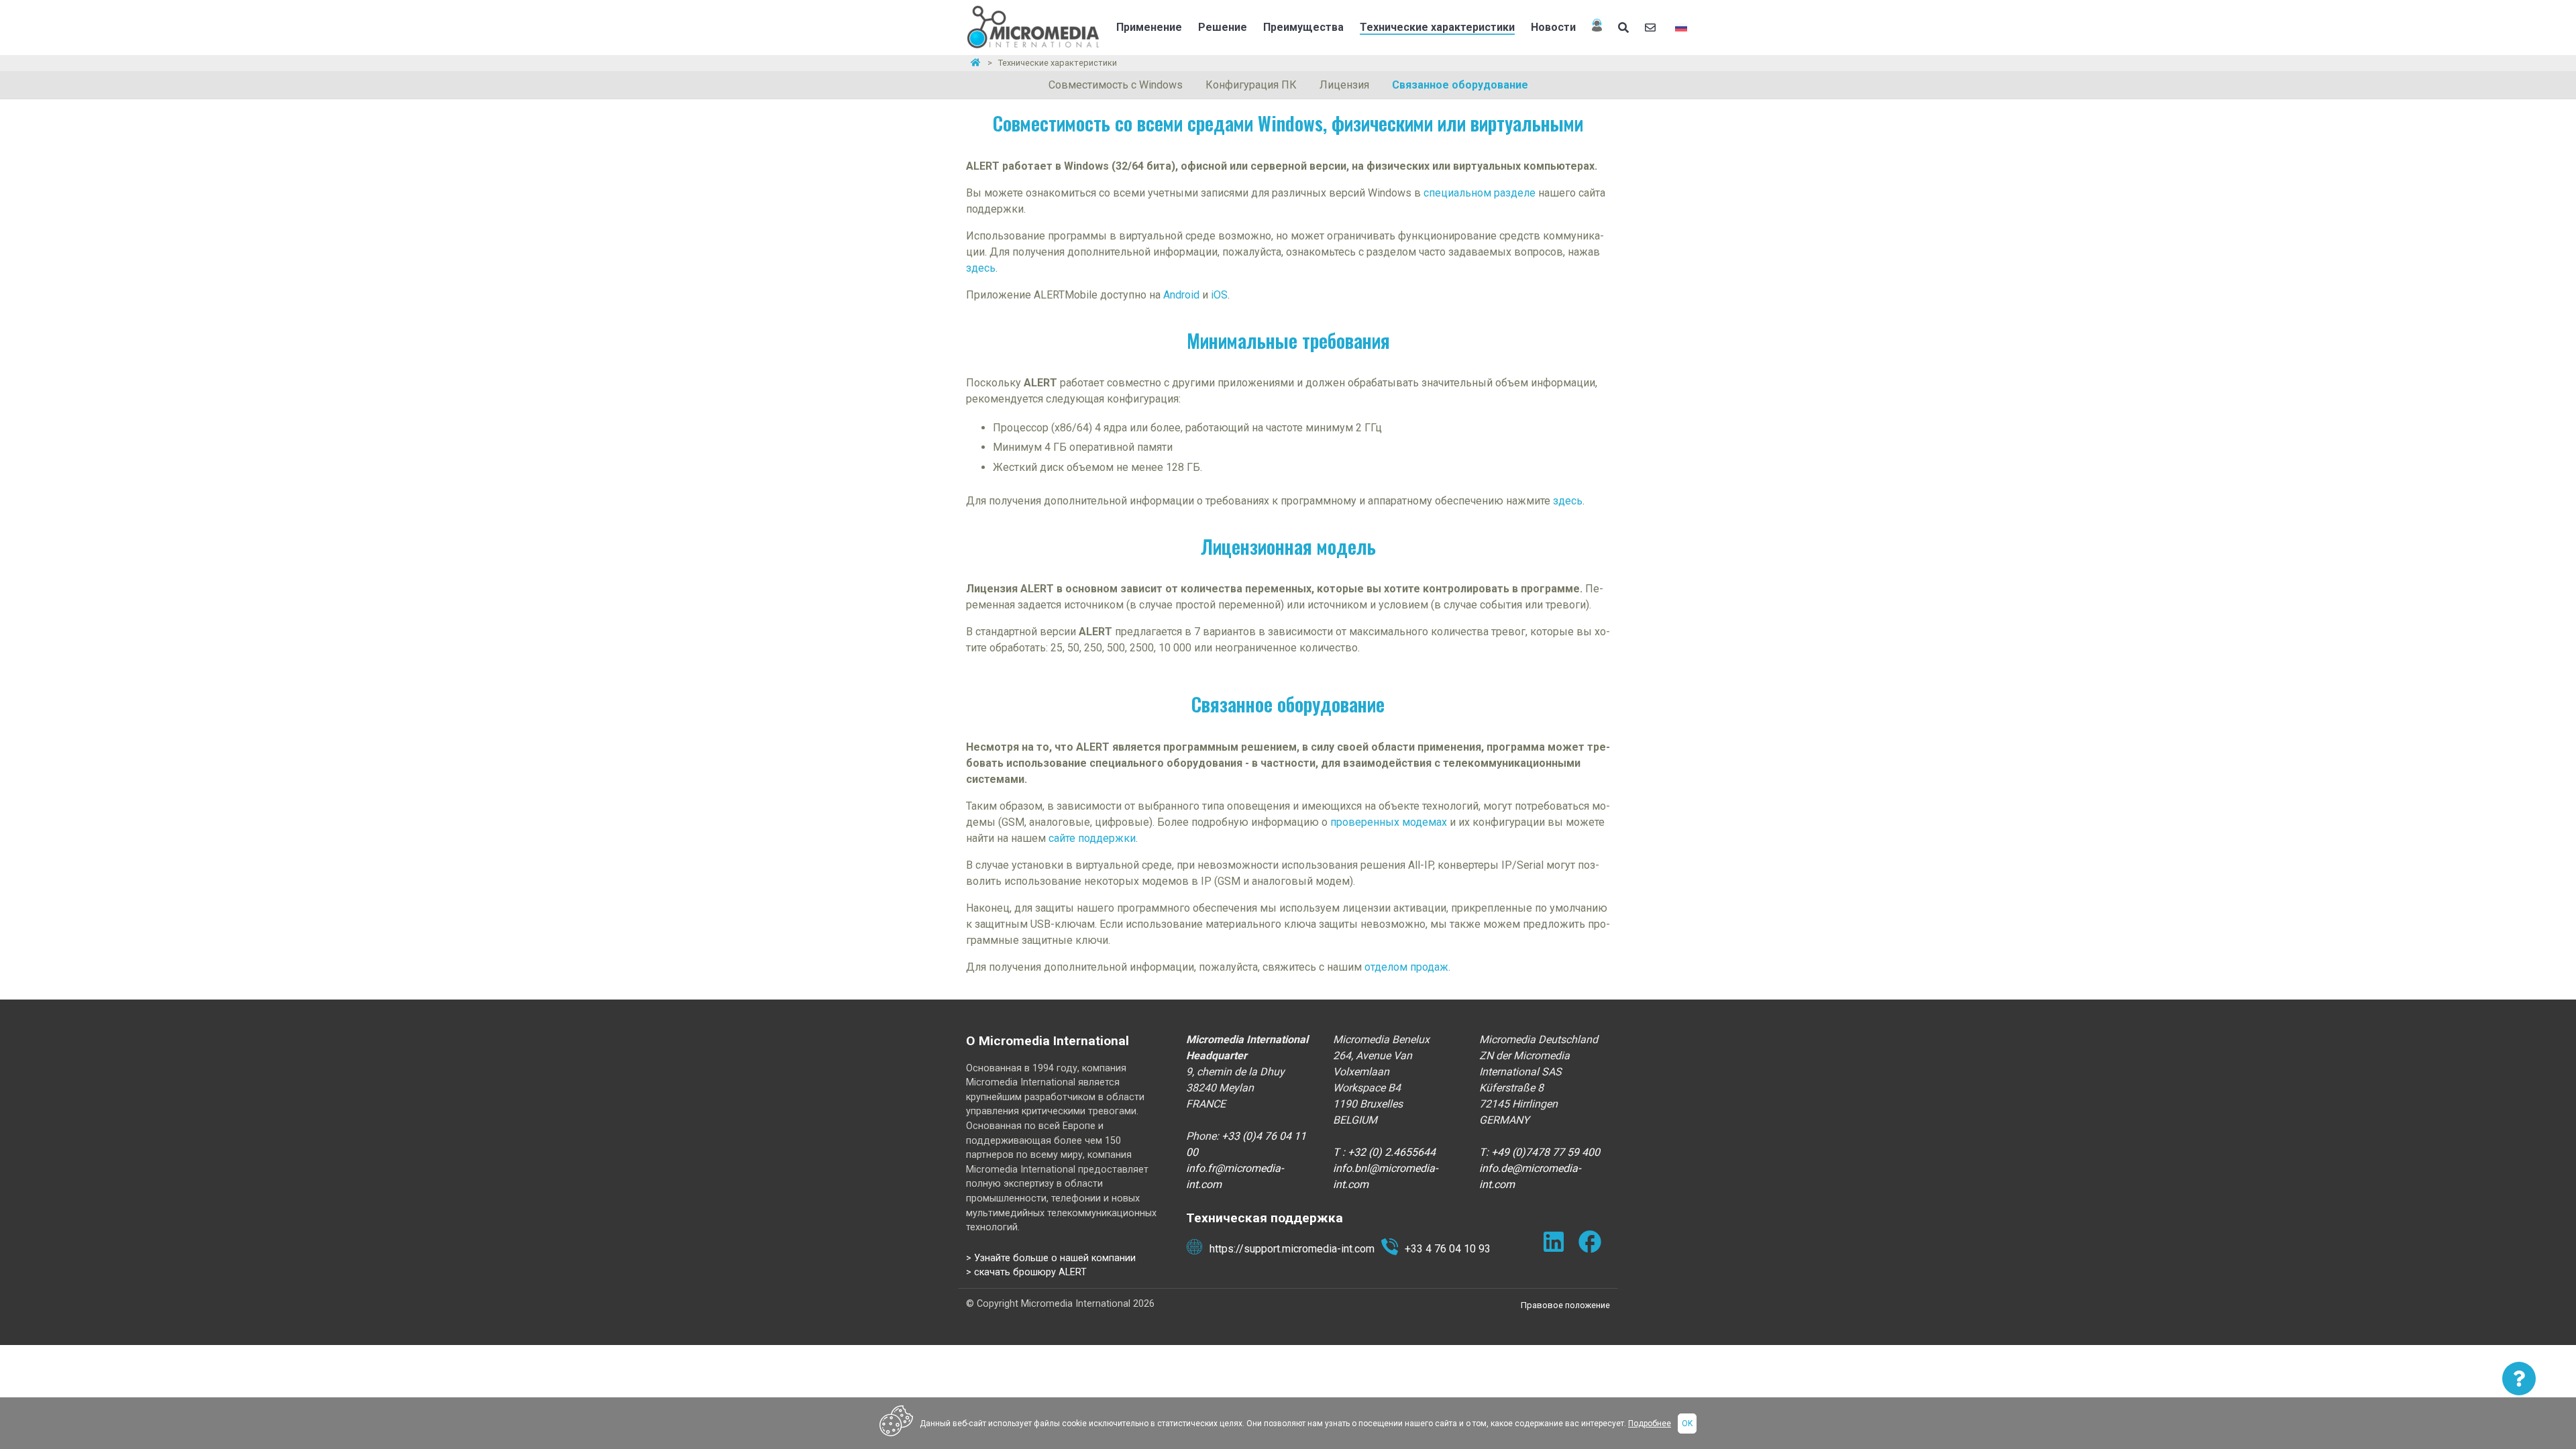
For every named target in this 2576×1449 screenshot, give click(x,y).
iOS (1219, 295)
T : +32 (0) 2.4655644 (1384, 1152)
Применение (1149, 27)
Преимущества (1303, 27)
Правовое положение (1565, 1305)
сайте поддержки (1092, 838)
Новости (1553, 27)
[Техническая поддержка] (1597, 28)
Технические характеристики (1437, 27)
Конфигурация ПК (1251, 85)
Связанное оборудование (1460, 85)
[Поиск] (1623, 28)
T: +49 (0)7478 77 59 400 (1540, 1152)
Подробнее (1650, 1424)
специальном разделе (1480, 193)
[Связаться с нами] (1652, 28)
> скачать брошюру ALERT (1026, 1272)
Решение (1223, 27)
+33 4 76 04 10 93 (1448, 1249)
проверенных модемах (1389, 822)
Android (1183, 295)
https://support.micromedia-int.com (1292, 1249)
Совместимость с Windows (1116, 85)
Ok (1687, 1424)
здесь (981, 268)
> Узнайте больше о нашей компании (1051, 1258)
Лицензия (1344, 85)
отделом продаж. (1407, 967)
